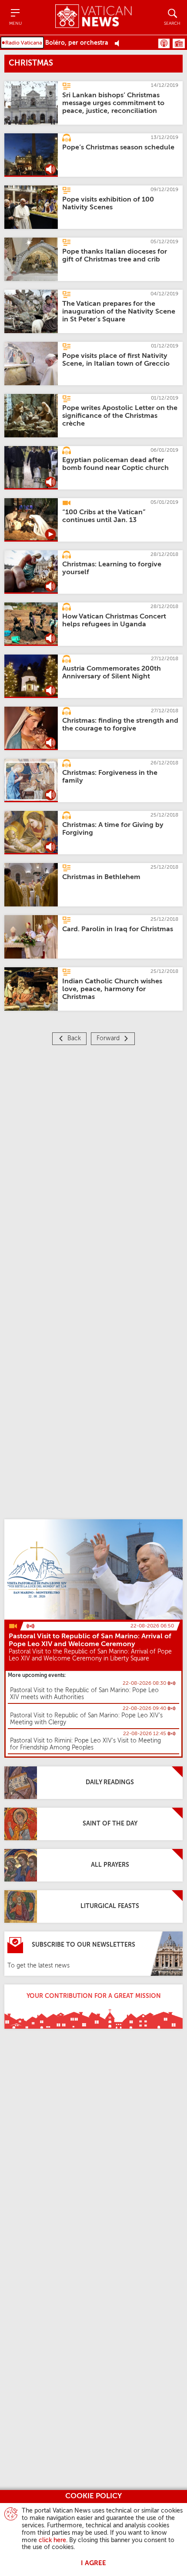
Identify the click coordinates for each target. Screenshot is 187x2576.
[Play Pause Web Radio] (119, 43)
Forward (108, 1038)
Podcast (164, 43)
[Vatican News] (93, 17)
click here (52, 2540)
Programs (179, 43)
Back (74, 1038)
